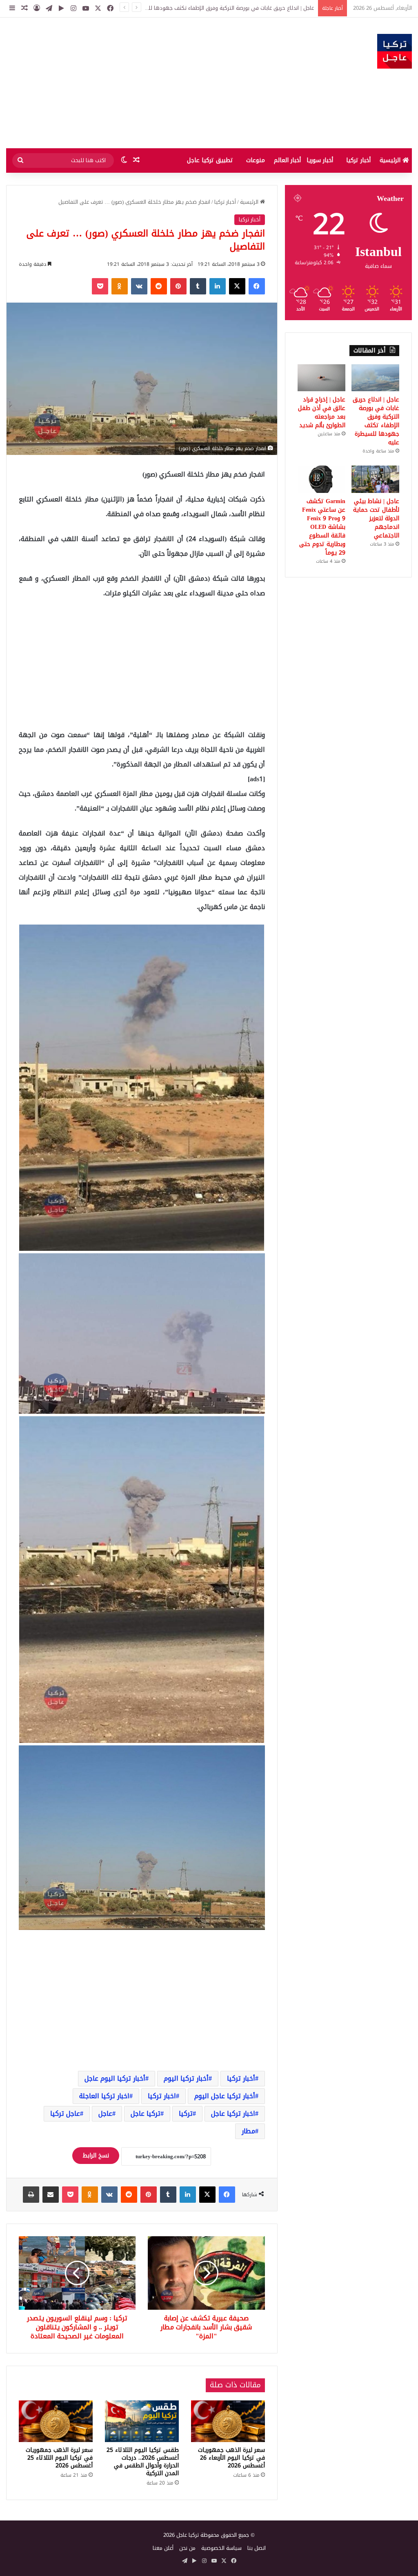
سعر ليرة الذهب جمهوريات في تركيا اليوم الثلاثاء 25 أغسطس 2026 (59, 2458)
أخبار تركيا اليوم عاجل (115, 2078)
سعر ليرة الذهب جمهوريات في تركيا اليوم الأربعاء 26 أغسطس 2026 (231, 2458)
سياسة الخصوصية (221, 2548)
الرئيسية (391, 160)
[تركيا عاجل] (395, 51)
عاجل (105, 2114)
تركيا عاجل (146, 2114)
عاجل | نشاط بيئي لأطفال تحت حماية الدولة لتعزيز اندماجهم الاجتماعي (376, 518)
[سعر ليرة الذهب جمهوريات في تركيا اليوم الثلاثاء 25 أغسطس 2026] (56, 2421)
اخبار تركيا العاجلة (104, 2096)
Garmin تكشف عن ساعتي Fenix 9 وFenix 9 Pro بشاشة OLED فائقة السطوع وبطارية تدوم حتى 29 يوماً (322, 527)
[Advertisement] (139, 83)
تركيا (186, 2114)
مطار (248, 2131)
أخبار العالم (287, 160)
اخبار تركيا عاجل (233, 2114)
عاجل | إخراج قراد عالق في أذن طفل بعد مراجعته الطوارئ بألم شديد (238, 8)
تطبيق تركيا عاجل (210, 160)
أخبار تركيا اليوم (186, 2078)
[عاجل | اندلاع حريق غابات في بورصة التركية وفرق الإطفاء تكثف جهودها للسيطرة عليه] (375, 378)
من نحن (187, 2548)
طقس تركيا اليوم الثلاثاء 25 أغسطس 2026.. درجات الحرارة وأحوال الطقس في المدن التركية (143, 2462)
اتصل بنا (257, 2548)
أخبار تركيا (358, 160)
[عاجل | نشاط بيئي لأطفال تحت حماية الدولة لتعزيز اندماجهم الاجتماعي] (375, 479)
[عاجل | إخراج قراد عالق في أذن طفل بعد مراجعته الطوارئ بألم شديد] (321, 378)
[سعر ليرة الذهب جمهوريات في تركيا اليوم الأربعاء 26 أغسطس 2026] (228, 2421)
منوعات (256, 160)
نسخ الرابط (96, 2156)
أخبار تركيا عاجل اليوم (225, 2096)
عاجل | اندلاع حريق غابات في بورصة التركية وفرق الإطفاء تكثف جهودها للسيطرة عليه (376, 421)
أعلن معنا (163, 2548)
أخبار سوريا (320, 160)
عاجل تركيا (65, 2114)
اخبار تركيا (162, 2096)
